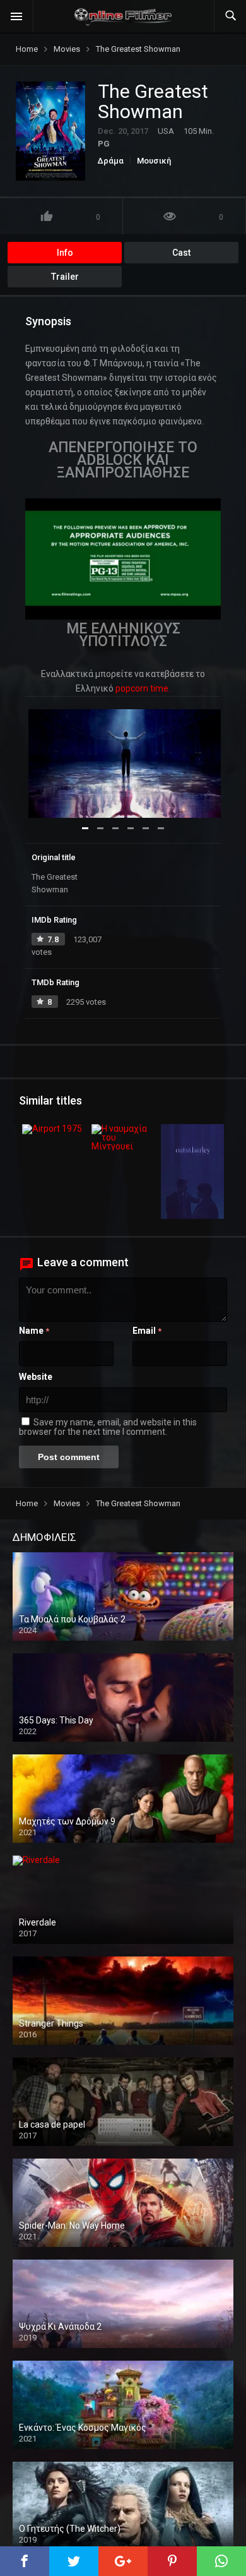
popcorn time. (143, 688)
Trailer (65, 277)
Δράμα (111, 161)
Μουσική (154, 161)
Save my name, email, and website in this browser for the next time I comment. (108, 1427)
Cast (181, 253)
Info (65, 253)
